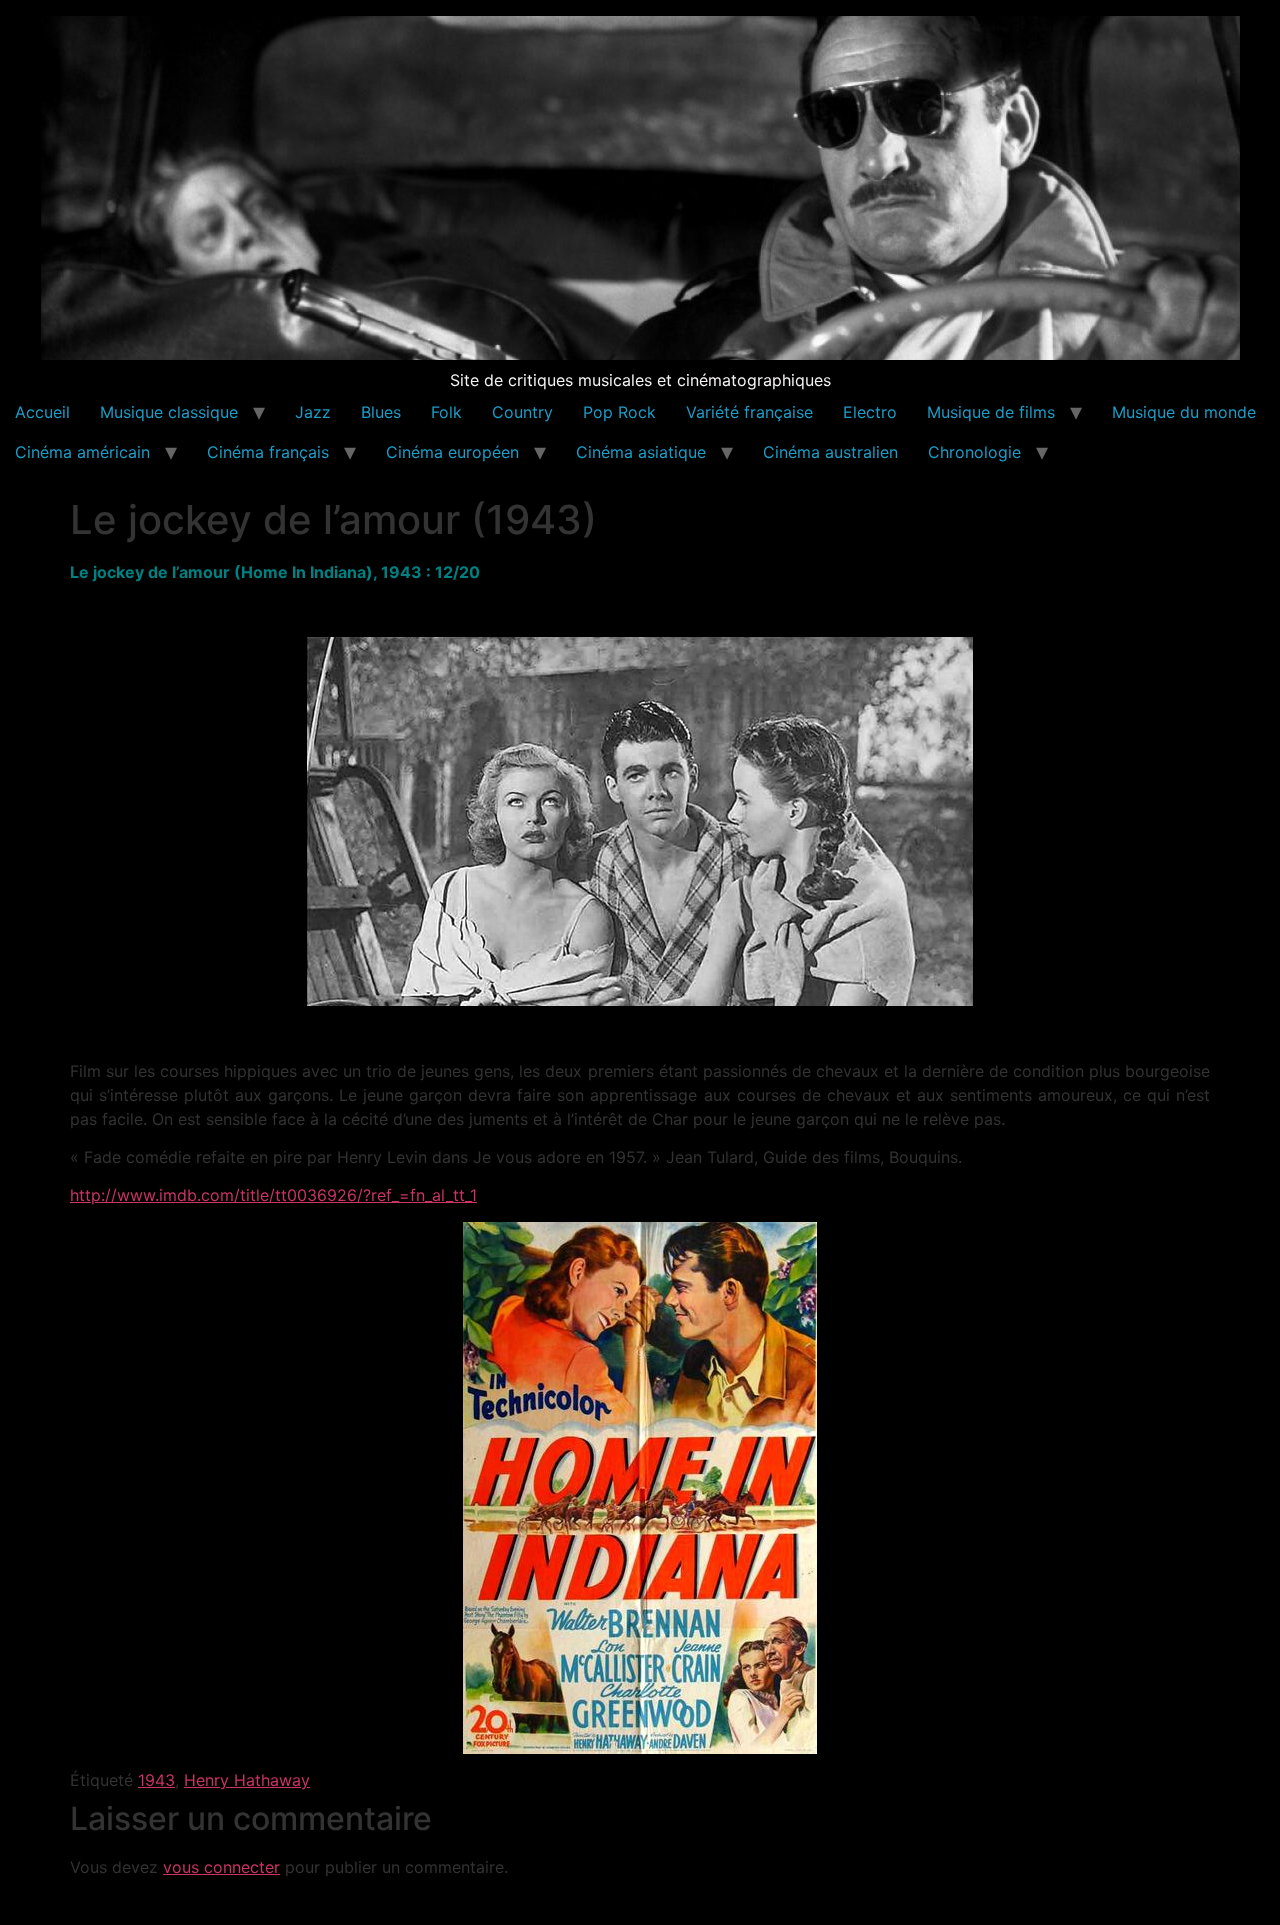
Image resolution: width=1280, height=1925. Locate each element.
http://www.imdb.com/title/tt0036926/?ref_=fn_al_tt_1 (273, 1195)
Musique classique (169, 412)
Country (522, 412)
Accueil (42, 412)
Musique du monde (1184, 412)
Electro (870, 412)
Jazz (313, 412)
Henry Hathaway (247, 1780)
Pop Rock (619, 412)
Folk (446, 412)
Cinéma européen (452, 452)
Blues (381, 412)
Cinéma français (268, 452)
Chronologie (974, 452)
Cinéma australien (830, 452)
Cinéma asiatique (641, 452)
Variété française (749, 412)
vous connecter (221, 1867)
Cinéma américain (82, 452)
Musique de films (991, 412)
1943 (156, 1780)
